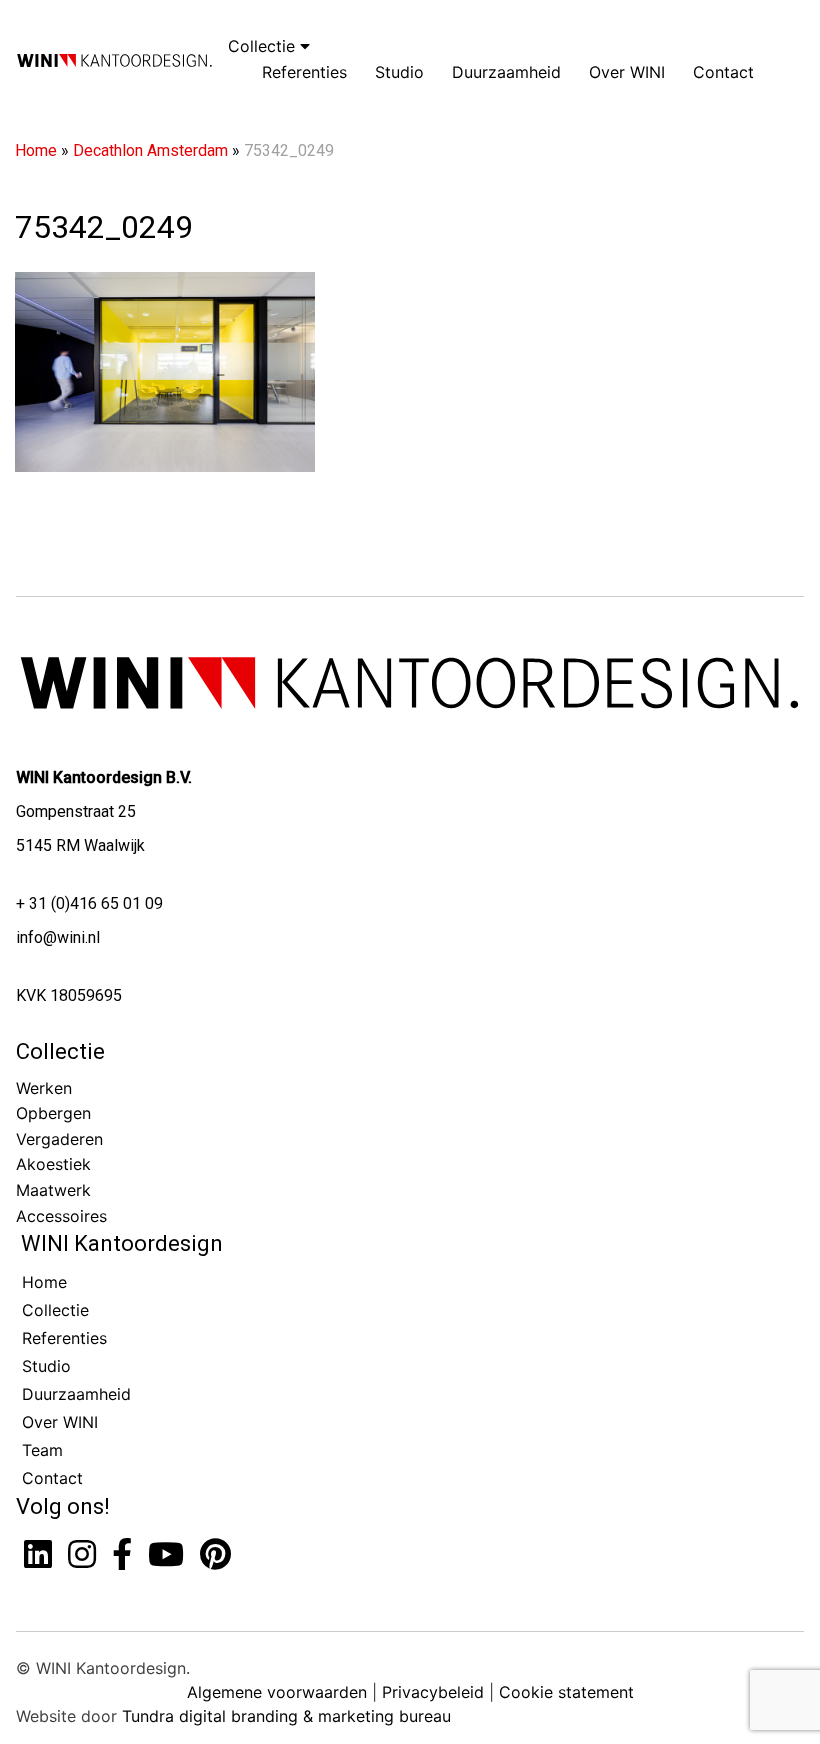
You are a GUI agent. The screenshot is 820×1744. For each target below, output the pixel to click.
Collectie (264, 46)
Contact (723, 72)
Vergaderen (59, 1139)
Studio (399, 72)
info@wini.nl (58, 937)
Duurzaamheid (506, 72)
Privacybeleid (433, 1692)
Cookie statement (566, 1692)
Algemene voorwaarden (277, 1692)
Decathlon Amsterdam (150, 150)
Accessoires (61, 1216)
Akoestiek (53, 1164)
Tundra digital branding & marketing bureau (286, 1716)
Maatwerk (53, 1190)
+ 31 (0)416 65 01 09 (89, 903)
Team (42, 1450)
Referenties (304, 72)
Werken (44, 1088)
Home (36, 150)
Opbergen (53, 1113)
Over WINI (627, 72)
